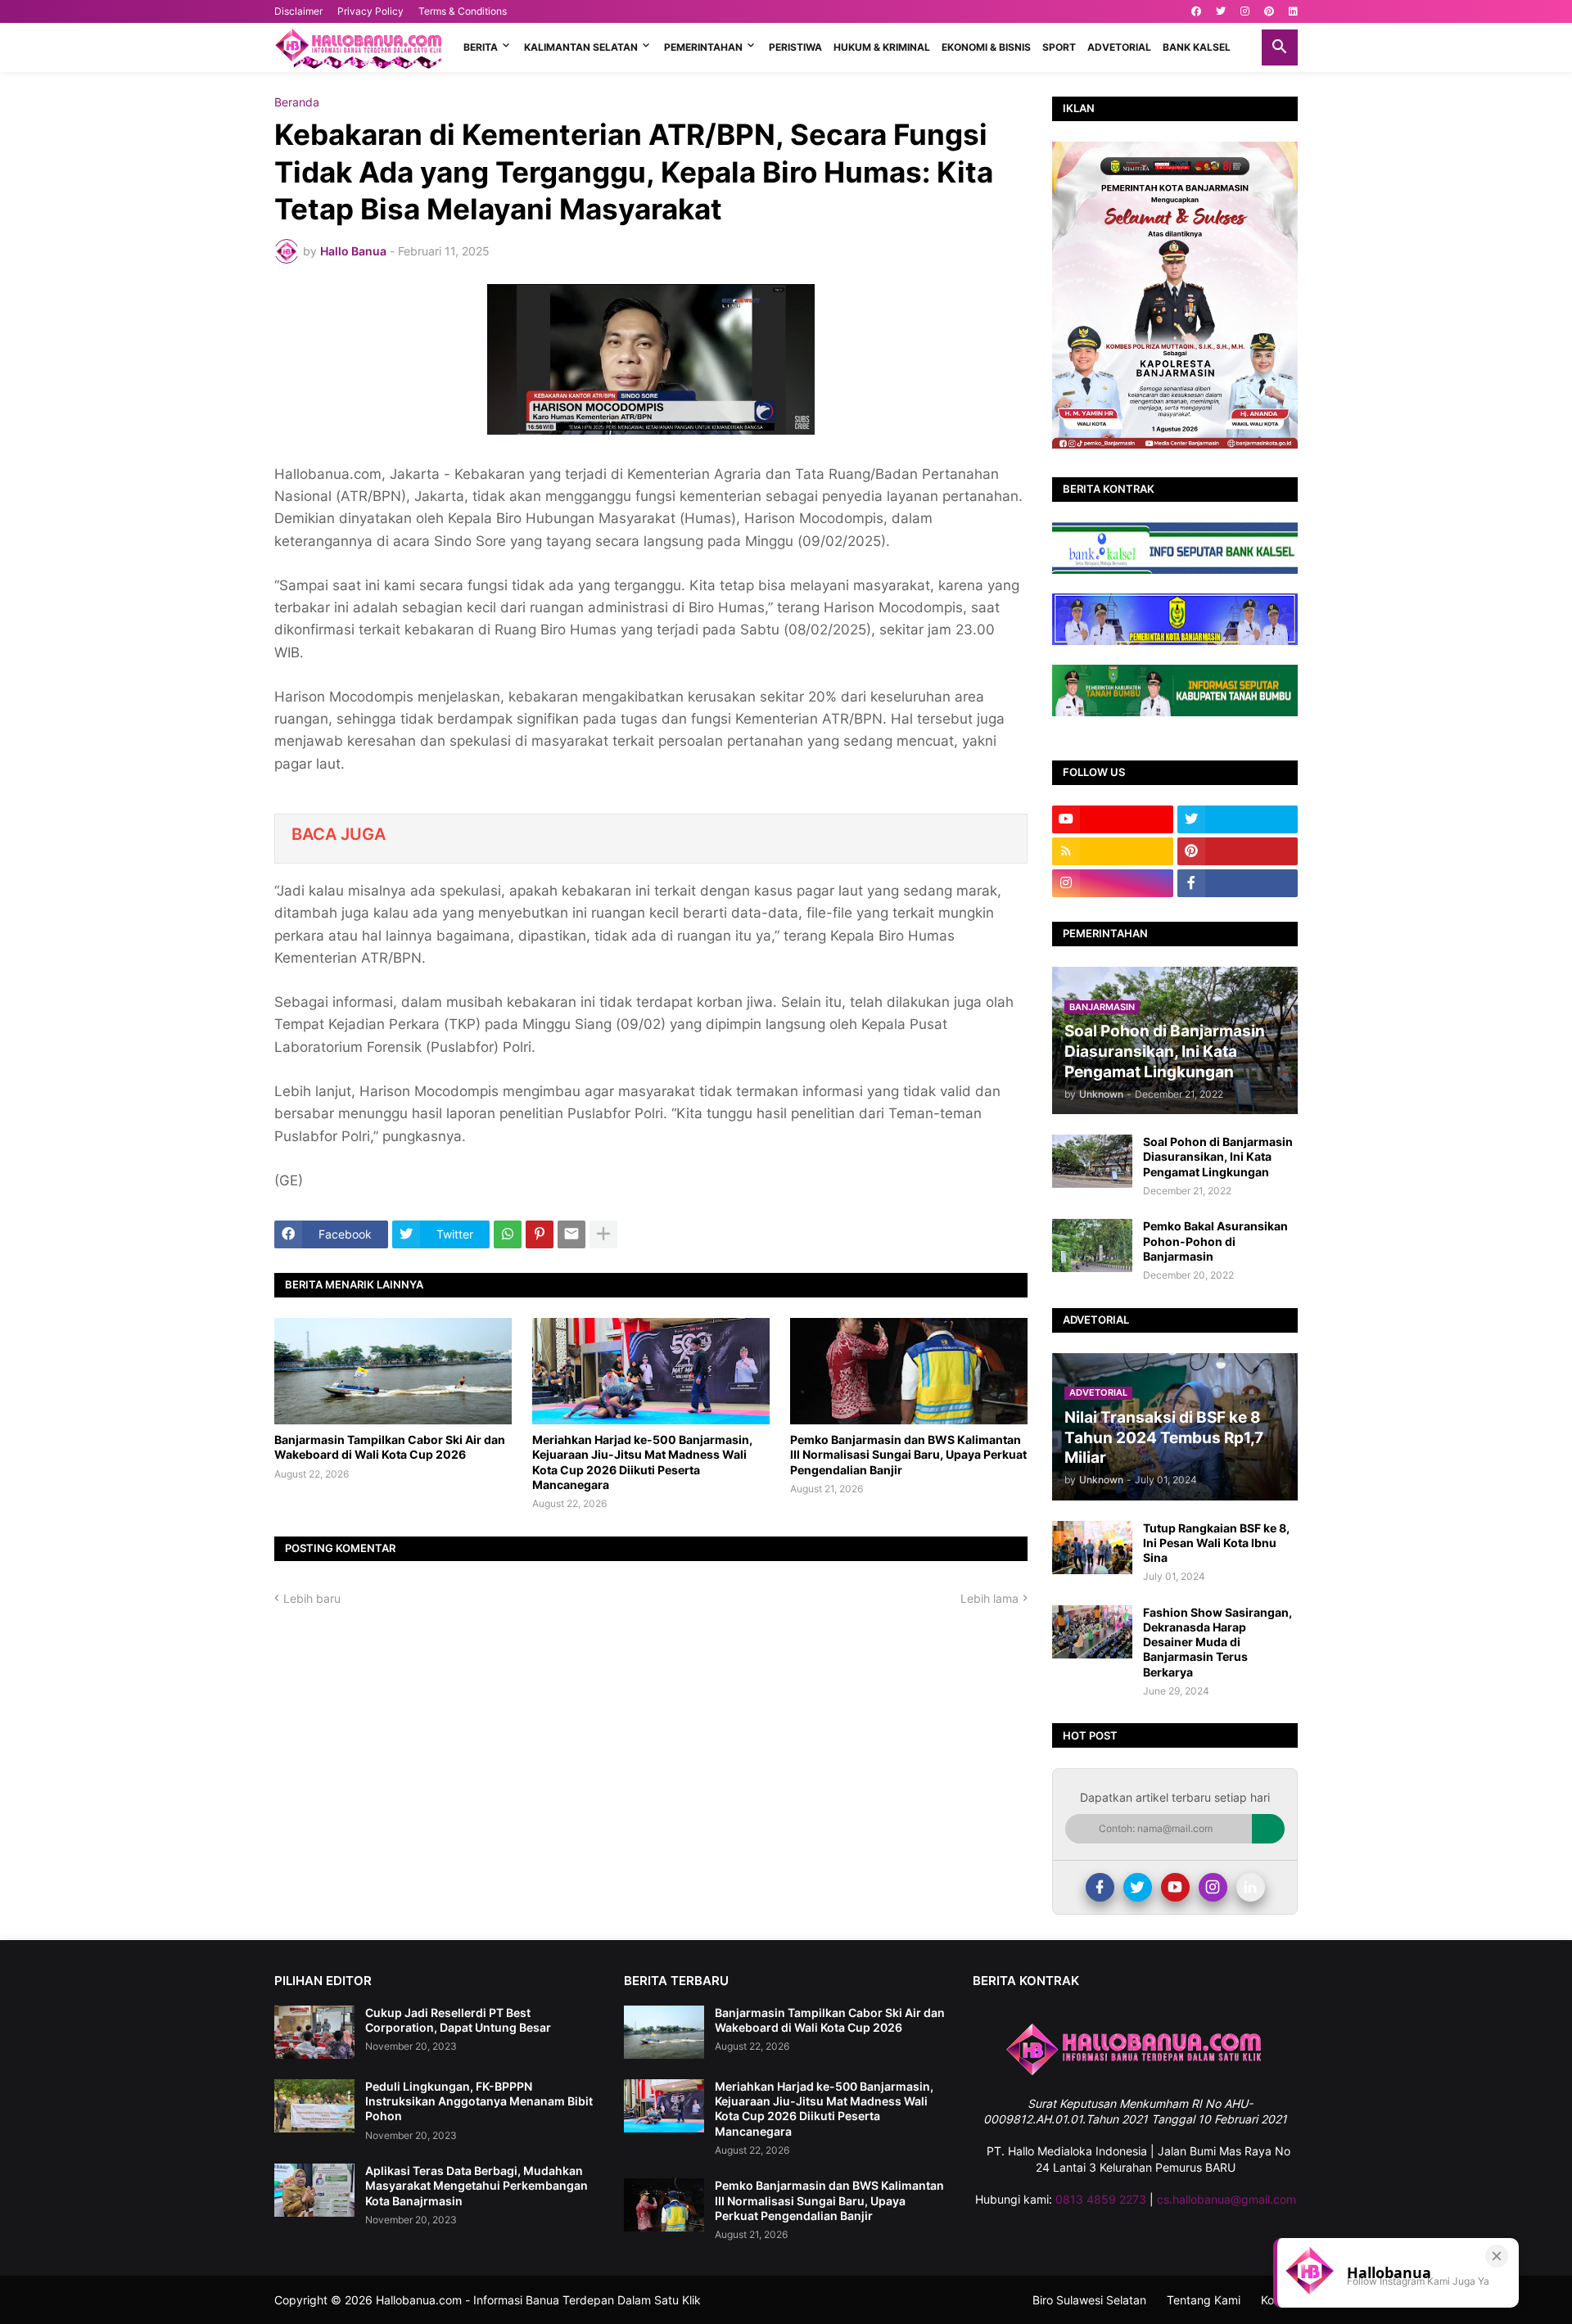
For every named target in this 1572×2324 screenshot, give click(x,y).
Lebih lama (989, 1598)
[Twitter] (1138, 1887)
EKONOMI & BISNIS (986, 47)
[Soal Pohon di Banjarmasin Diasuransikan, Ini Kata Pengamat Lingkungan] (1092, 1161)
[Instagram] (1213, 1887)
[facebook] (1196, 11)
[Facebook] (1100, 1887)
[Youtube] (1175, 1887)
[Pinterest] (540, 1234)
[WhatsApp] (508, 1234)
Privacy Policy (370, 11)
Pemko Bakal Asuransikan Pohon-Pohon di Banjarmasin (1215, 1241)
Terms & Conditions (463, 11)
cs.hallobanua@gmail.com (1226, 2199)
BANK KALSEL (1197, 47)
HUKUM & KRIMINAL (882, 47)
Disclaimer (298, 11)
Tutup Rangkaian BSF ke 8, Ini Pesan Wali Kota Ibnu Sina (1216, 1543)
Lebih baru (312, 1598)
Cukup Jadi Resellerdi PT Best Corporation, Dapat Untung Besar (458, 2020)
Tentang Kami (1204, 2300)
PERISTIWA (795, 47)
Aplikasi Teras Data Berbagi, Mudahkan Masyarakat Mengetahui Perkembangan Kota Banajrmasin (477, 2185)
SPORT (1059, 47)
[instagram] (1245, 11)
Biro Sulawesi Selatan (1089, 2300)
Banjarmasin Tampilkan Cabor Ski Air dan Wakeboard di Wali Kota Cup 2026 (390, 1447)
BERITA (481, 47)
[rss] (1113, 851)
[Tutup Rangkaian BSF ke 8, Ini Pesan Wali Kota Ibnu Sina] (1092, 1548)
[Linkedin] (1251, 1887)
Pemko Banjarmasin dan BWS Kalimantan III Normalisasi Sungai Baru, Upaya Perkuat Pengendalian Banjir (908, 1454)
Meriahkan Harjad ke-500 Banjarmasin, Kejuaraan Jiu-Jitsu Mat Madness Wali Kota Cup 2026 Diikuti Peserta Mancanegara (642, 1462)
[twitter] (1221, 11)
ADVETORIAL (1119, 47)
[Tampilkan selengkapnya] (603, 1234)
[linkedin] (1293, 11)
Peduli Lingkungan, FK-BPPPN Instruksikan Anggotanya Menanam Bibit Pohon (479, 2101)
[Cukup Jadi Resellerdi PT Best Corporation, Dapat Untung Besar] (314, 2032)
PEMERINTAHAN (703, 47)
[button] (1280, 47)
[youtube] (1113, 819)
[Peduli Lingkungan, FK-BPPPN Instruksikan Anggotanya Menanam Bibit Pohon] (314, 2106)
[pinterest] (1269, 11)
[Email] (571, 1234)
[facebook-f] (1238, 883)
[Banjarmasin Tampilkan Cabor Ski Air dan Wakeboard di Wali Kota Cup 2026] (393, 1371)
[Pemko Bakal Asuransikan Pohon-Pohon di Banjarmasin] (1092, 1245)
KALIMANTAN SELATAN (581, 47)
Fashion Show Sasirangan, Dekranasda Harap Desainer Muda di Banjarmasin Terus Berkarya (1217, 1642)
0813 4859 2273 (1101, 2199)
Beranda (297, 102)
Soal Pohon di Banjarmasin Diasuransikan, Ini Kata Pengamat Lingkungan (1218, 1156)
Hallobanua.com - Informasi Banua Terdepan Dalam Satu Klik (538, 2300)
